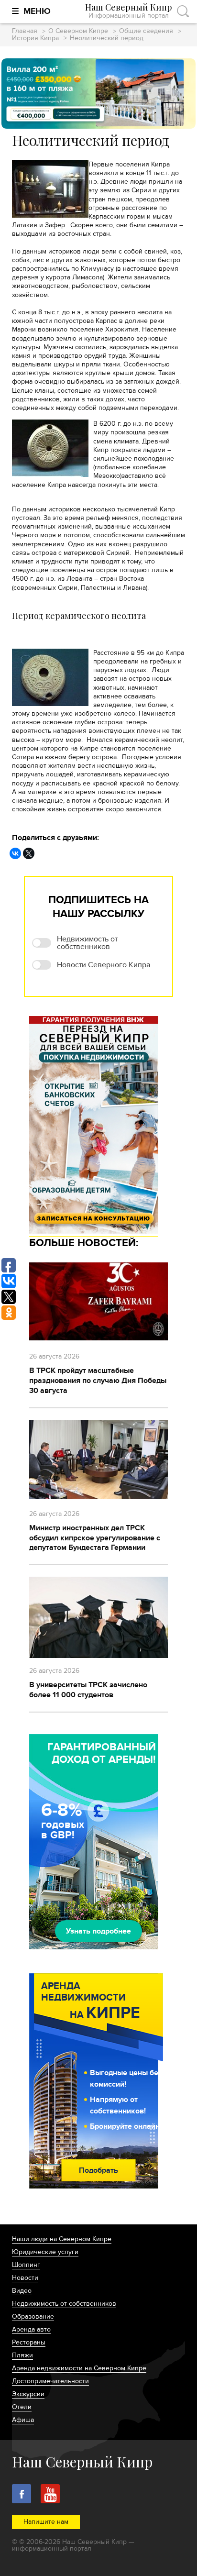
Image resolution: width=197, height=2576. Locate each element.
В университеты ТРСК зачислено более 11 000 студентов (88, 1690)
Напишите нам (46, 2522)
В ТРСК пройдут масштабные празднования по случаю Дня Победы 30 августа (98, 1381)
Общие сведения (146, 31)
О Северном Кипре (78, 31)
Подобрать (98, 2170)
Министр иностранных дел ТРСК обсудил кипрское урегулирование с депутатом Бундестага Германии (95, 1538)
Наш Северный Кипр (129, 11)
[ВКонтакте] (15, 853)
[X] (29, 853)
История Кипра (35, 39)
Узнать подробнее (98, 1931)
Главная (25, 31)
